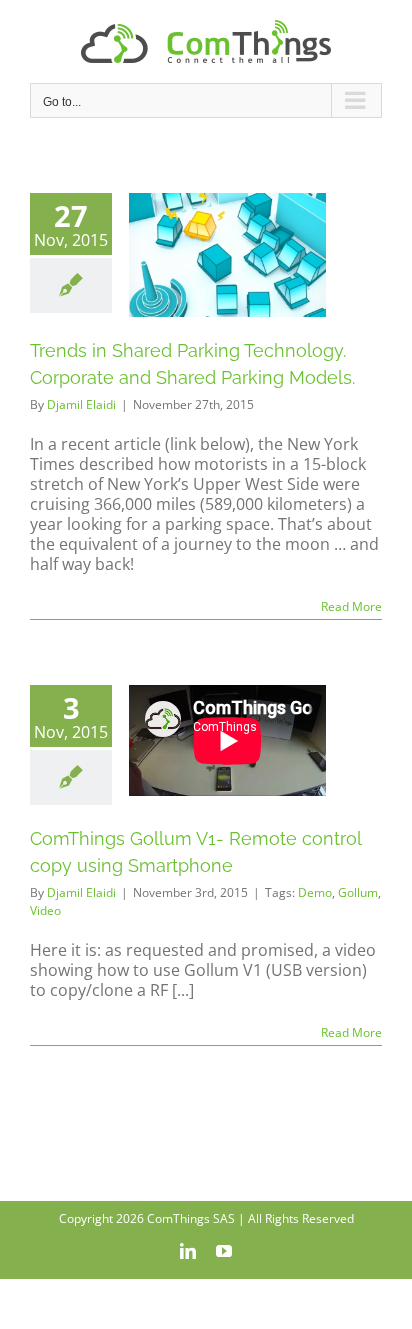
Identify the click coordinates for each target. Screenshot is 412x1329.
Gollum (358, 892)
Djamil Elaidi (81, 404)
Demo (315, 892)
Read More (351, 606)
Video (45, 910)
